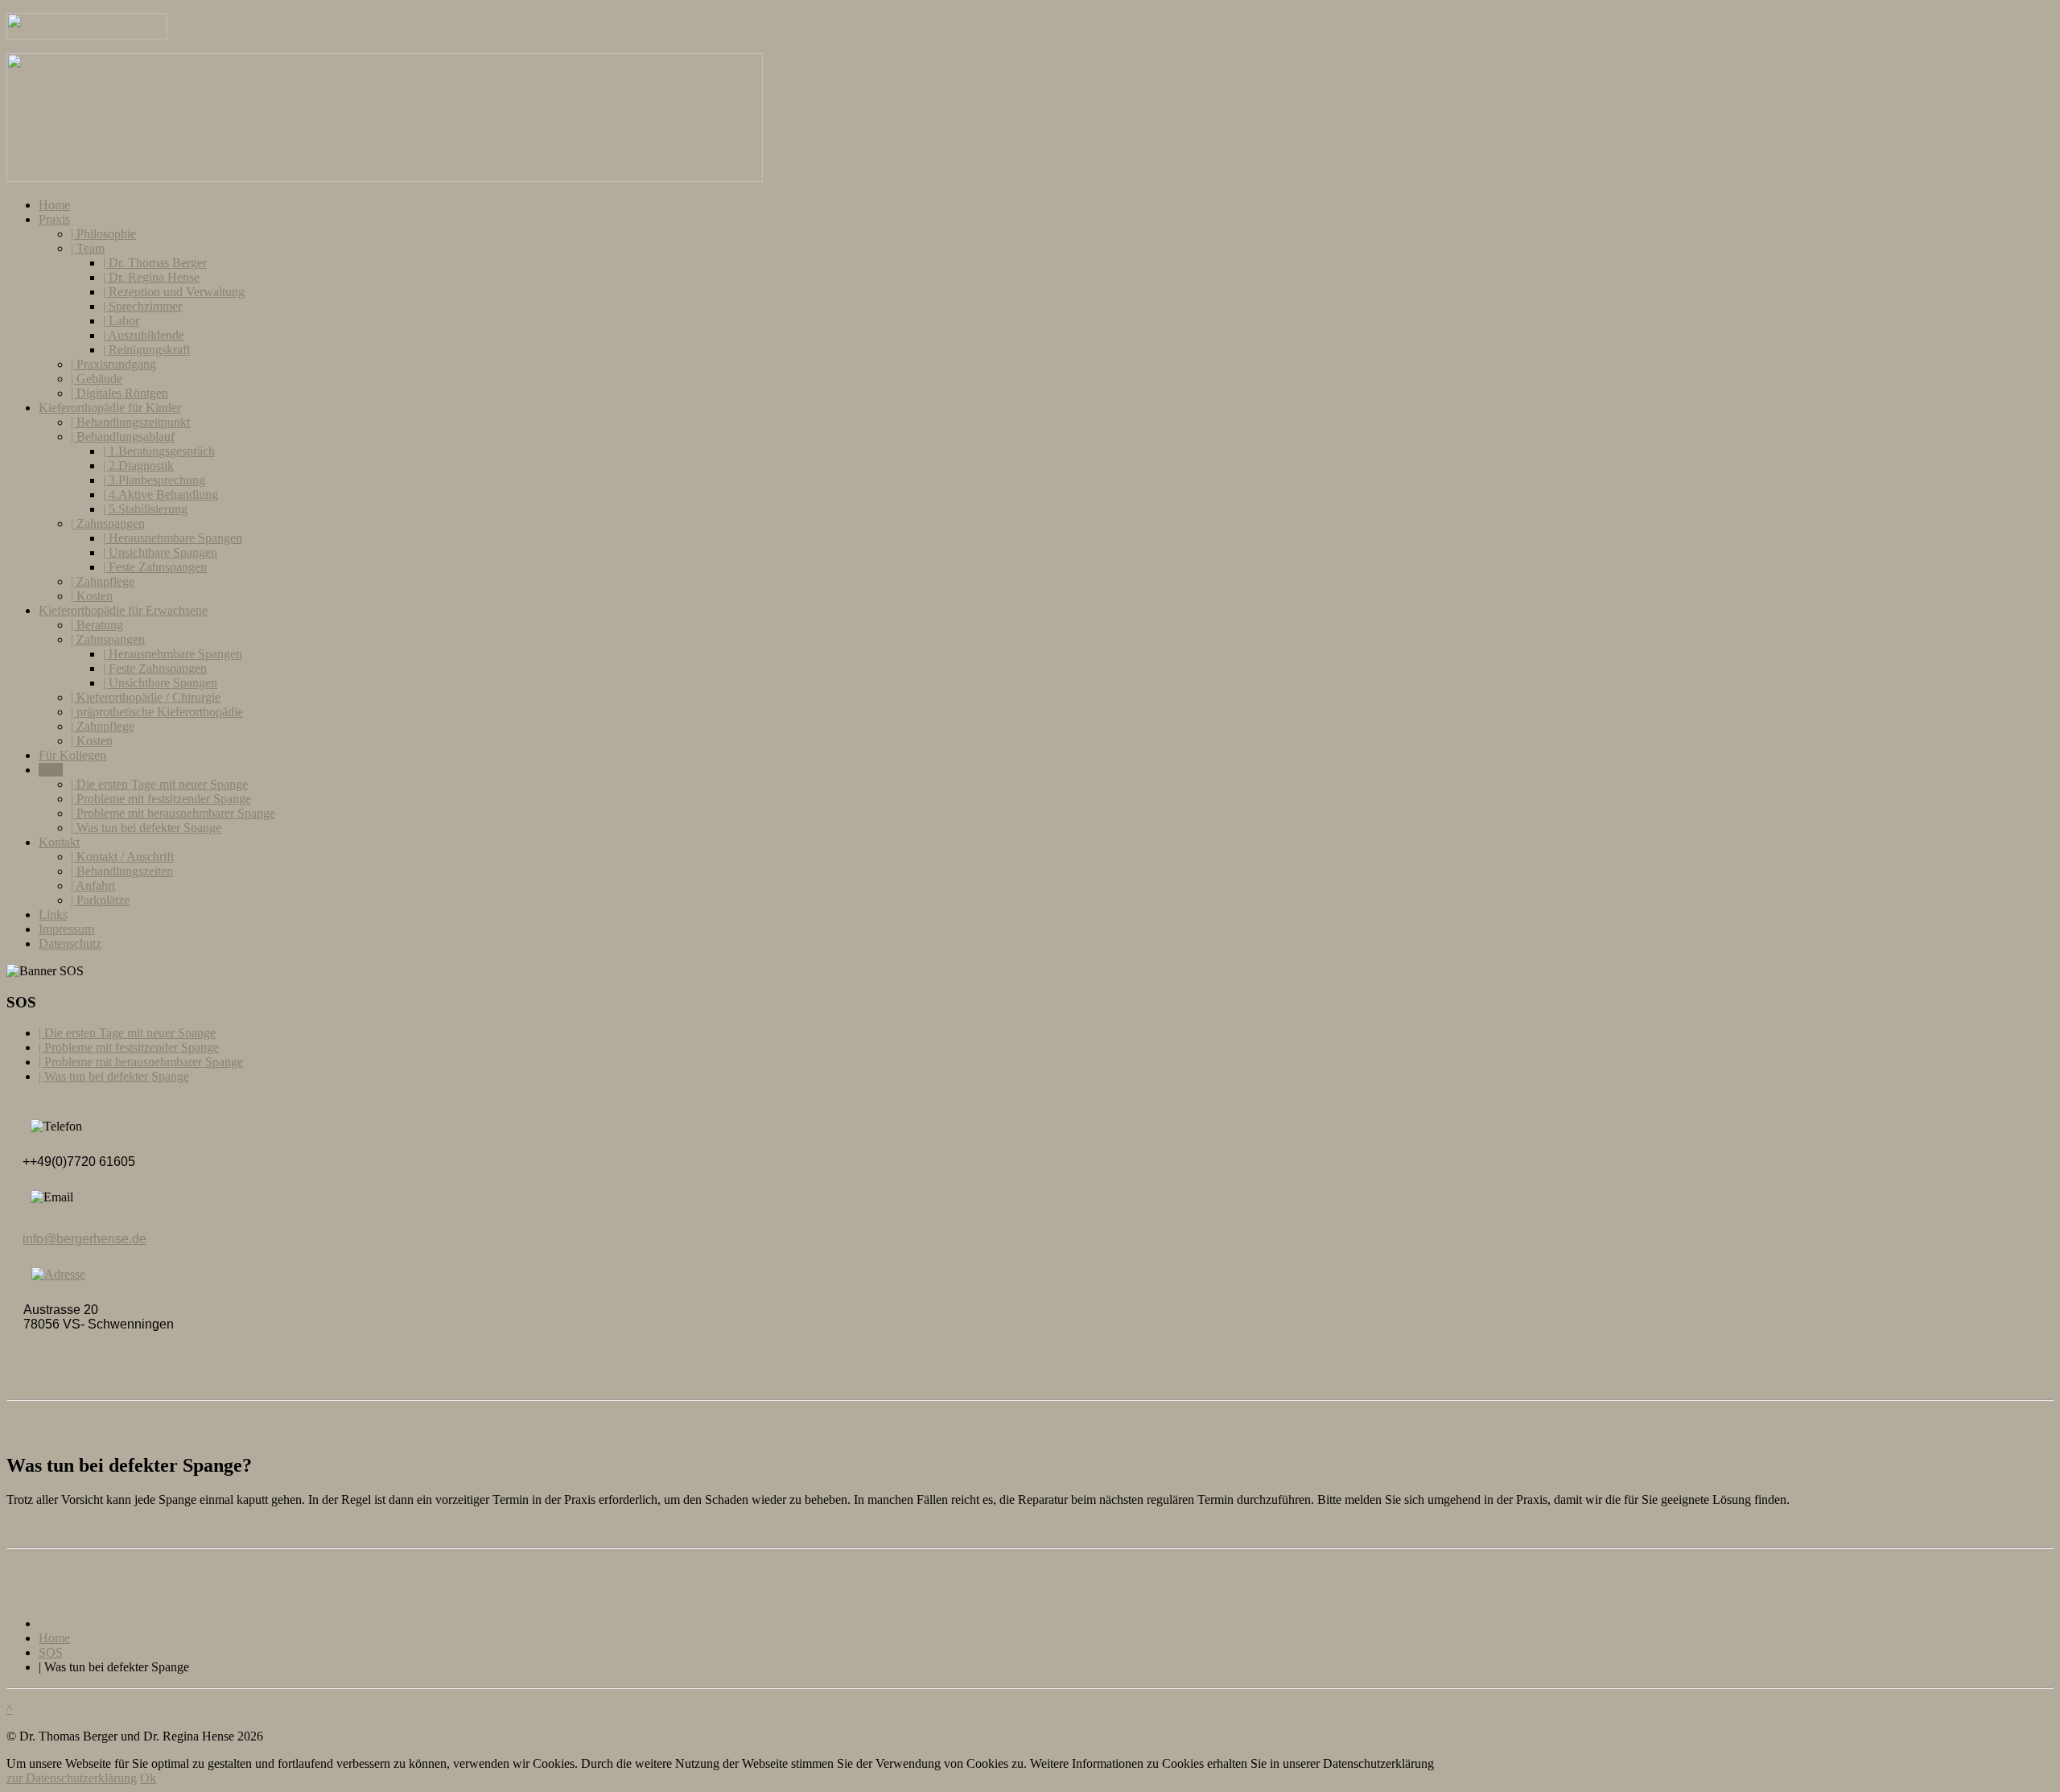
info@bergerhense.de (84, 1239)
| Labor (121, 321)
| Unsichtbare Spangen (160, 552)
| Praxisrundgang (113, 364)
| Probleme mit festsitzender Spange (161, 799)
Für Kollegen (72, 755)
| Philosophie (103, 234)
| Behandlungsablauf (123, 437)
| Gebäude (97, 379)
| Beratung (97, 625)
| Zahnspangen (108, 523)
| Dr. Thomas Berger (155, 263)
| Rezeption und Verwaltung (174, 292)
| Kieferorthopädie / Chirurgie (146, 697)
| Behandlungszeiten (122, 871)
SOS (51, 770)
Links (53, 915)
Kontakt (59, 842)
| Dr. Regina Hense (151, 277)
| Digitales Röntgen (119, 393)
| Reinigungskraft (146, 350)
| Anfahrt (93, 886)
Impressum (66, 929)
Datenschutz (70, 943)
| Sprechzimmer (142, 306)
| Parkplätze (100, 900)
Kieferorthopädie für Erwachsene (123, 610)
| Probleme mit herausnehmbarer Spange (173, 813)
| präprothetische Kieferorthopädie (157, 712)
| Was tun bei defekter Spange (146, 828)
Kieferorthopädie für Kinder (110, 408)
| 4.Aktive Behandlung (161, 494)
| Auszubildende (144, 335)
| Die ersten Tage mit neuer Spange (159, 784)
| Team (88, 248)
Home (54, 205)
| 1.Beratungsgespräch (159, 451)
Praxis (54, 219)
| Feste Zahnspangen (155, 567)
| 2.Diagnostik (138, 466)
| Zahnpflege (103, 581)
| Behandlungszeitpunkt (130, 422)
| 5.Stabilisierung (145, 509)
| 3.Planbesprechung (154, 480)
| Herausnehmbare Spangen (173, 538)
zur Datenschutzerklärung (72, 1778)
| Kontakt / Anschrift (122, 857)
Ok (148, 1778)
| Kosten (92, 596)
